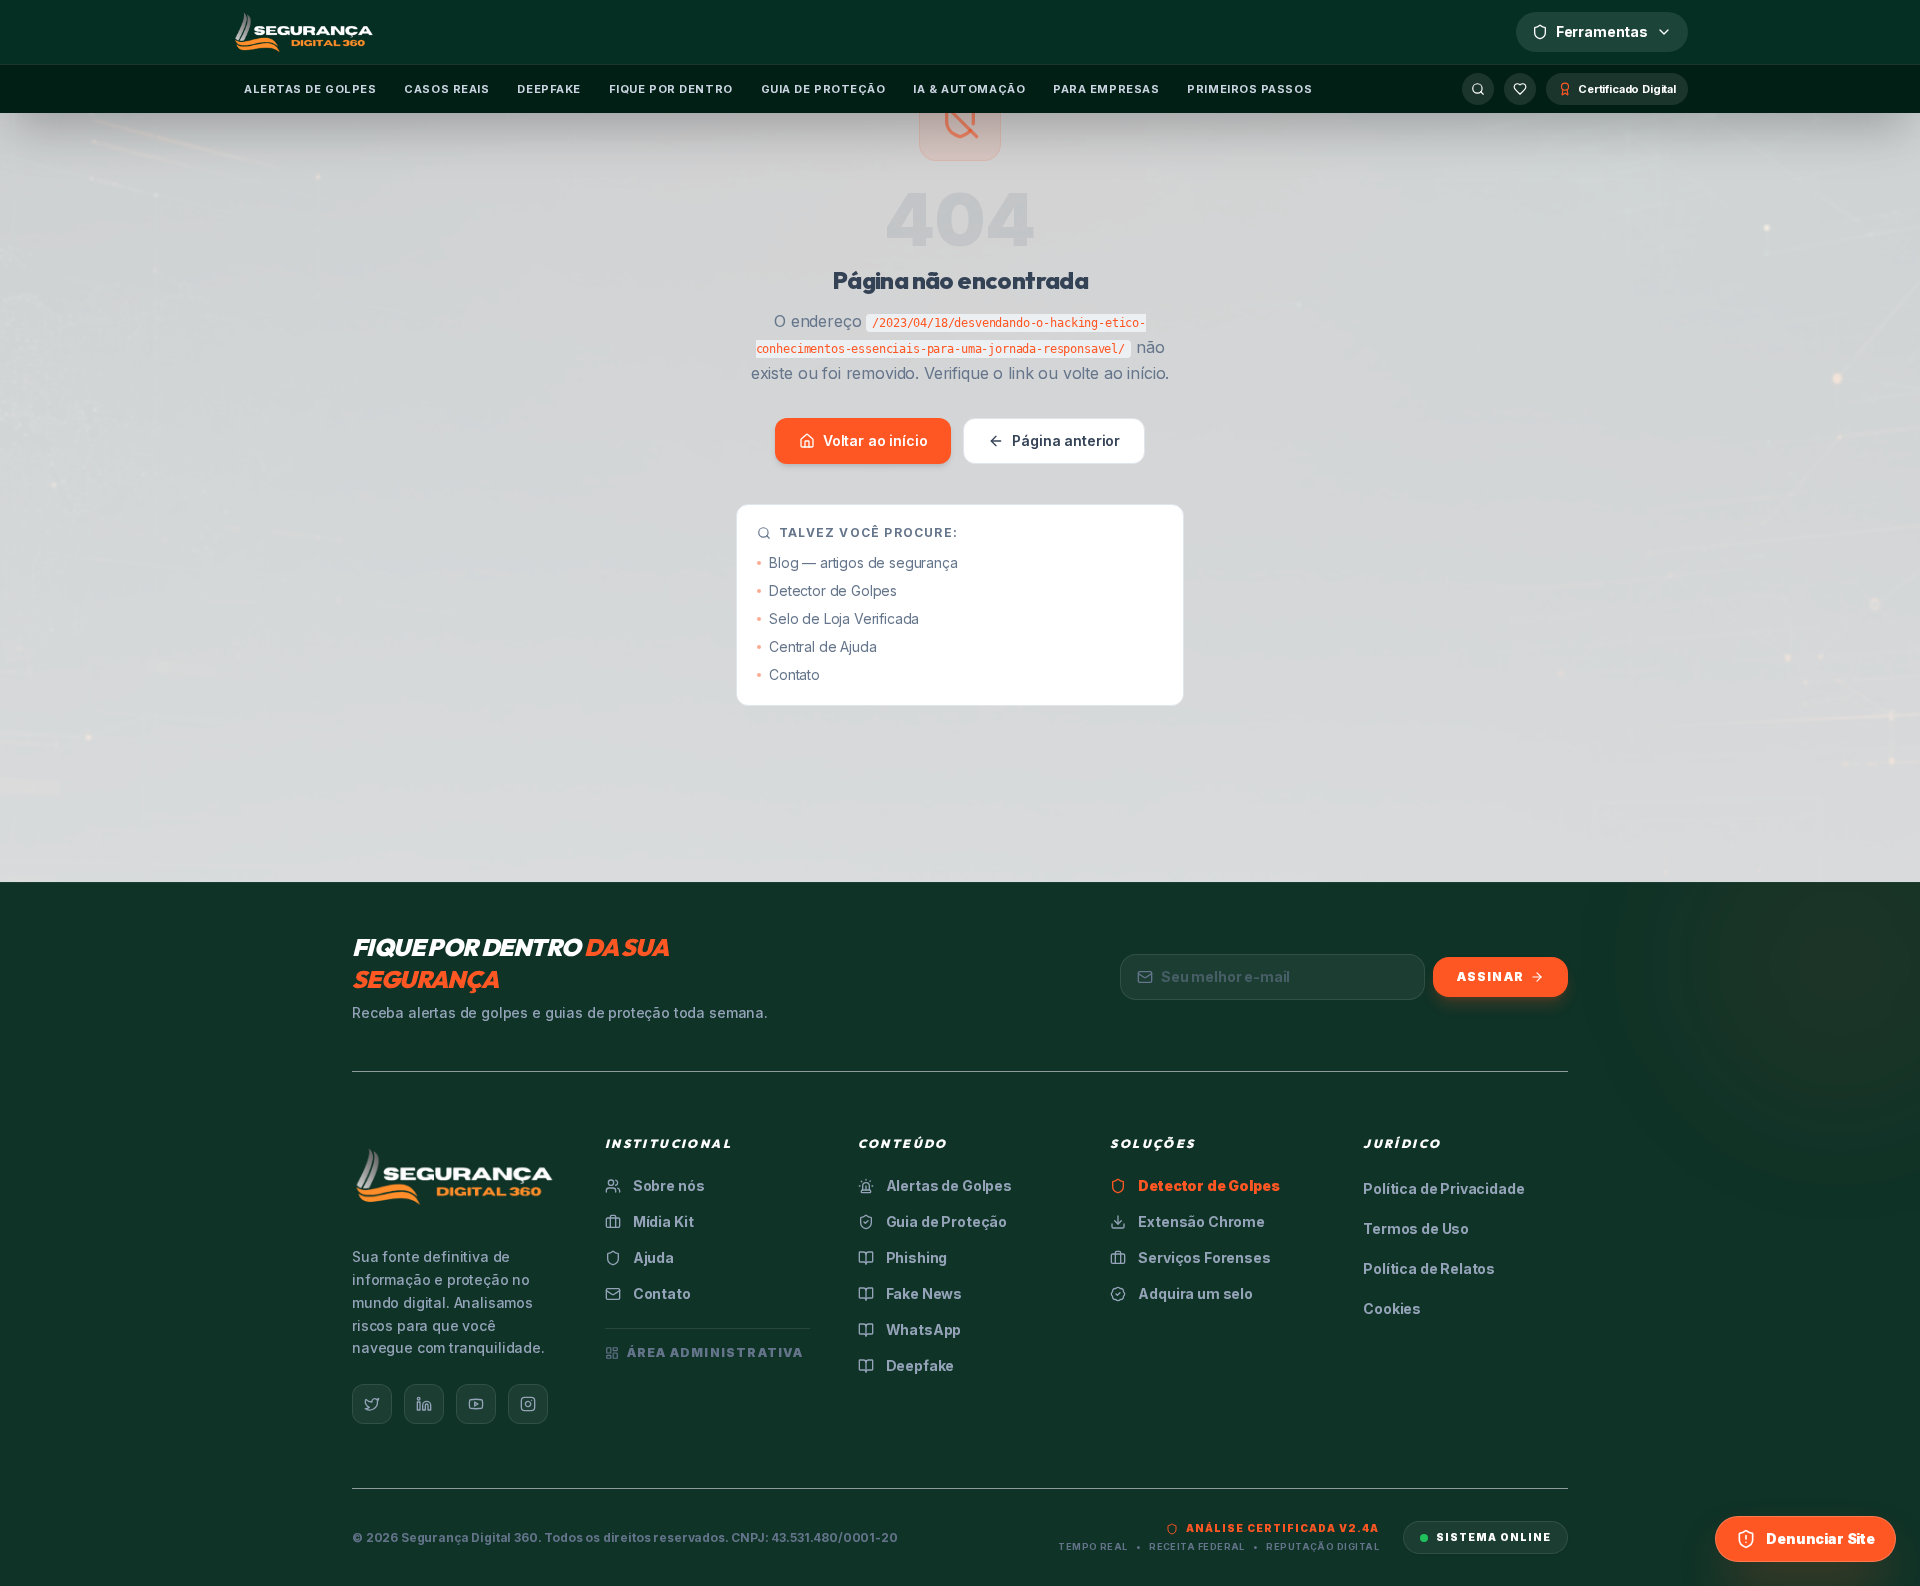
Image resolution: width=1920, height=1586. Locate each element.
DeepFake (548, 89)
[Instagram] (528, 1404)
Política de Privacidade (1443, 1188)
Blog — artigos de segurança (863, 562)
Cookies (1392, 1308)
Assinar (1490, 976)
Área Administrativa (715, 1352)
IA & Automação (969, 89)
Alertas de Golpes (310, 89)
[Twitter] (372, 1404)
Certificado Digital (1627, 89)
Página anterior (1066, 440)
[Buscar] (1478, 89)
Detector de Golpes (833, 590)
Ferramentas (1602, 31)
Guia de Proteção (823, 89)
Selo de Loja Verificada (844, 618)
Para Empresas (1106, 89)
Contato (794, 674)
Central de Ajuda (822, 646)
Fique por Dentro (671, 89)
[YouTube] (476, 1404)
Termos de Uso (1416, 1228)
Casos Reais (446, 89)
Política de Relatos (1429, 1268)
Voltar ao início (875, 440)
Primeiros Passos (1249, 89)
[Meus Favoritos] (1520, 89)
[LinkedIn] (424, 1404)
